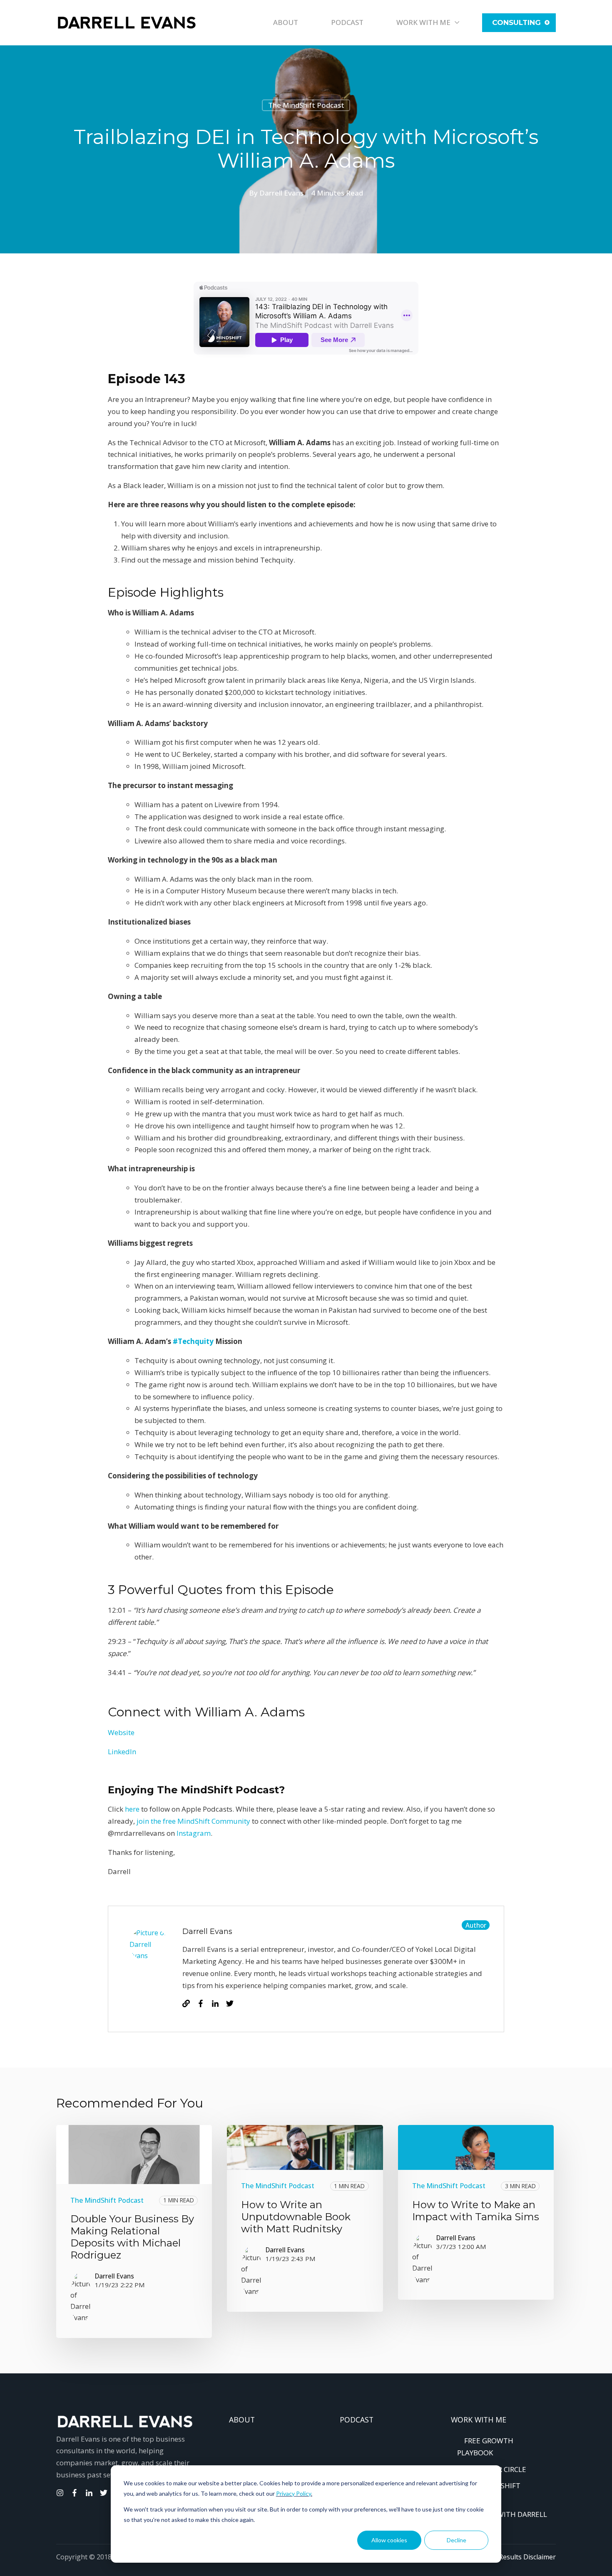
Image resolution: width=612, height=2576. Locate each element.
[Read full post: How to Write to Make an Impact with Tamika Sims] (476, 2147)
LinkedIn (122, 1752)
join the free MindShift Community (193, 1821)
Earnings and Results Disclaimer (506, 2557)
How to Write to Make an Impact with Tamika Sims (476, 2211)
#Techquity (193, 1341)
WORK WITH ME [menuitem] (479, 2420)
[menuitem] (506, 2514)
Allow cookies (389, 2540)
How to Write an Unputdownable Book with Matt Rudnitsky (296, 2217)
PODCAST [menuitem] (357, 2420)
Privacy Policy (294, 2493)
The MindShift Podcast (306, 105)
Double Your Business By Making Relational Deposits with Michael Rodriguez (132, 2237)
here (132, 1809)
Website (121, 1732)
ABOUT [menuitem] (242, 2420)
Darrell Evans (281, 193)
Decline (457, 2540)
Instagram (194, 1833)
